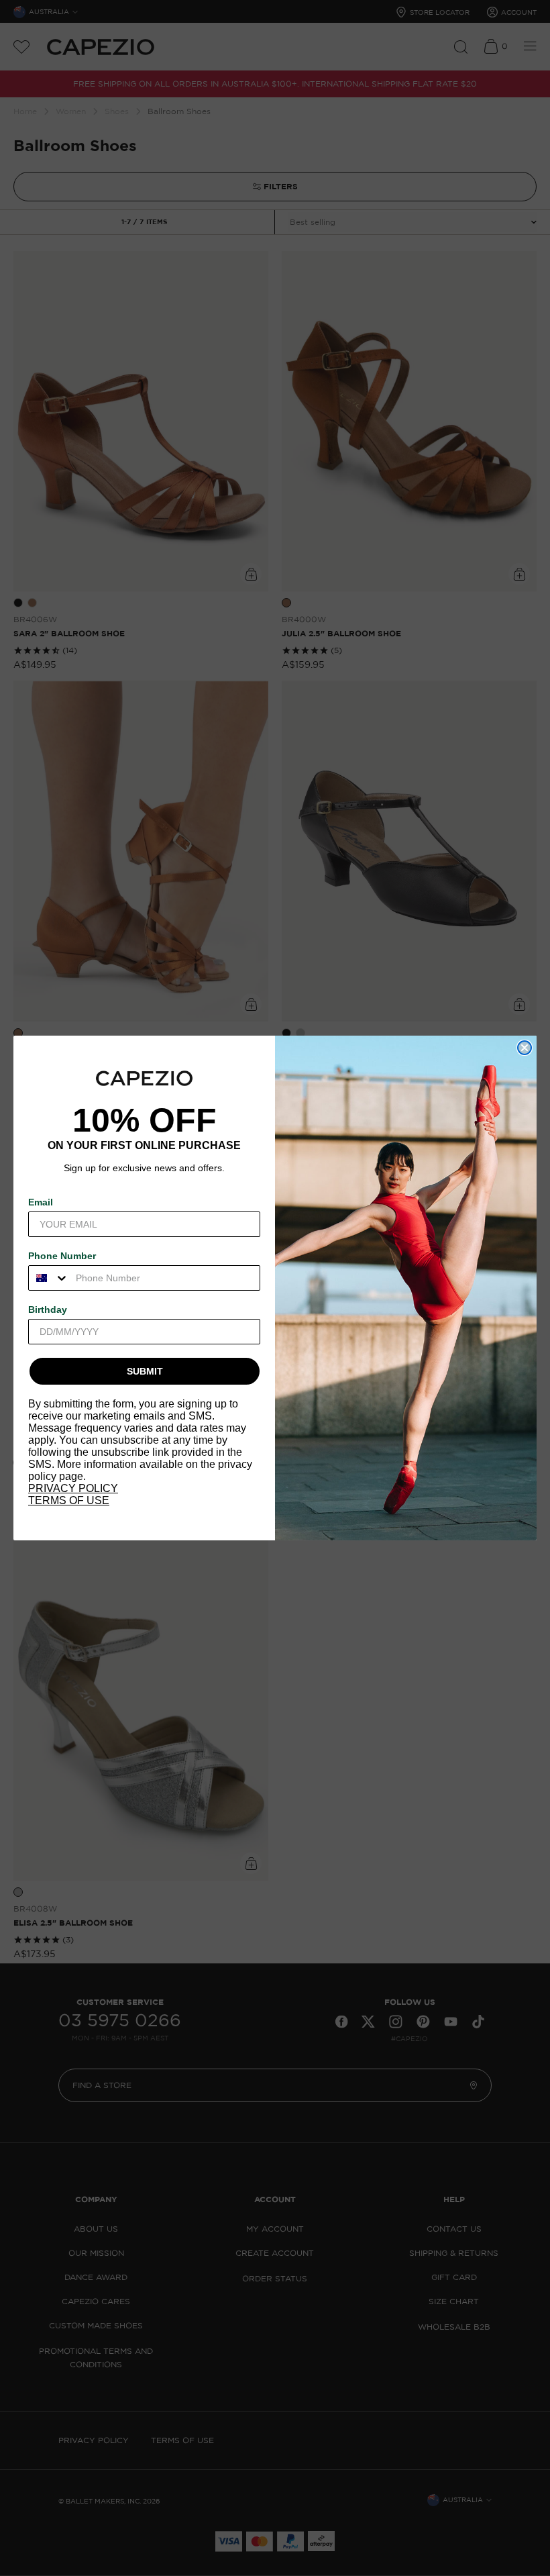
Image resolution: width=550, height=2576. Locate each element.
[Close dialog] (525, 1048)
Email (41, 1202)
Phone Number (62, 1256)
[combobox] (49, 1278)
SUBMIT (145, 1371)
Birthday (48, 1309)
